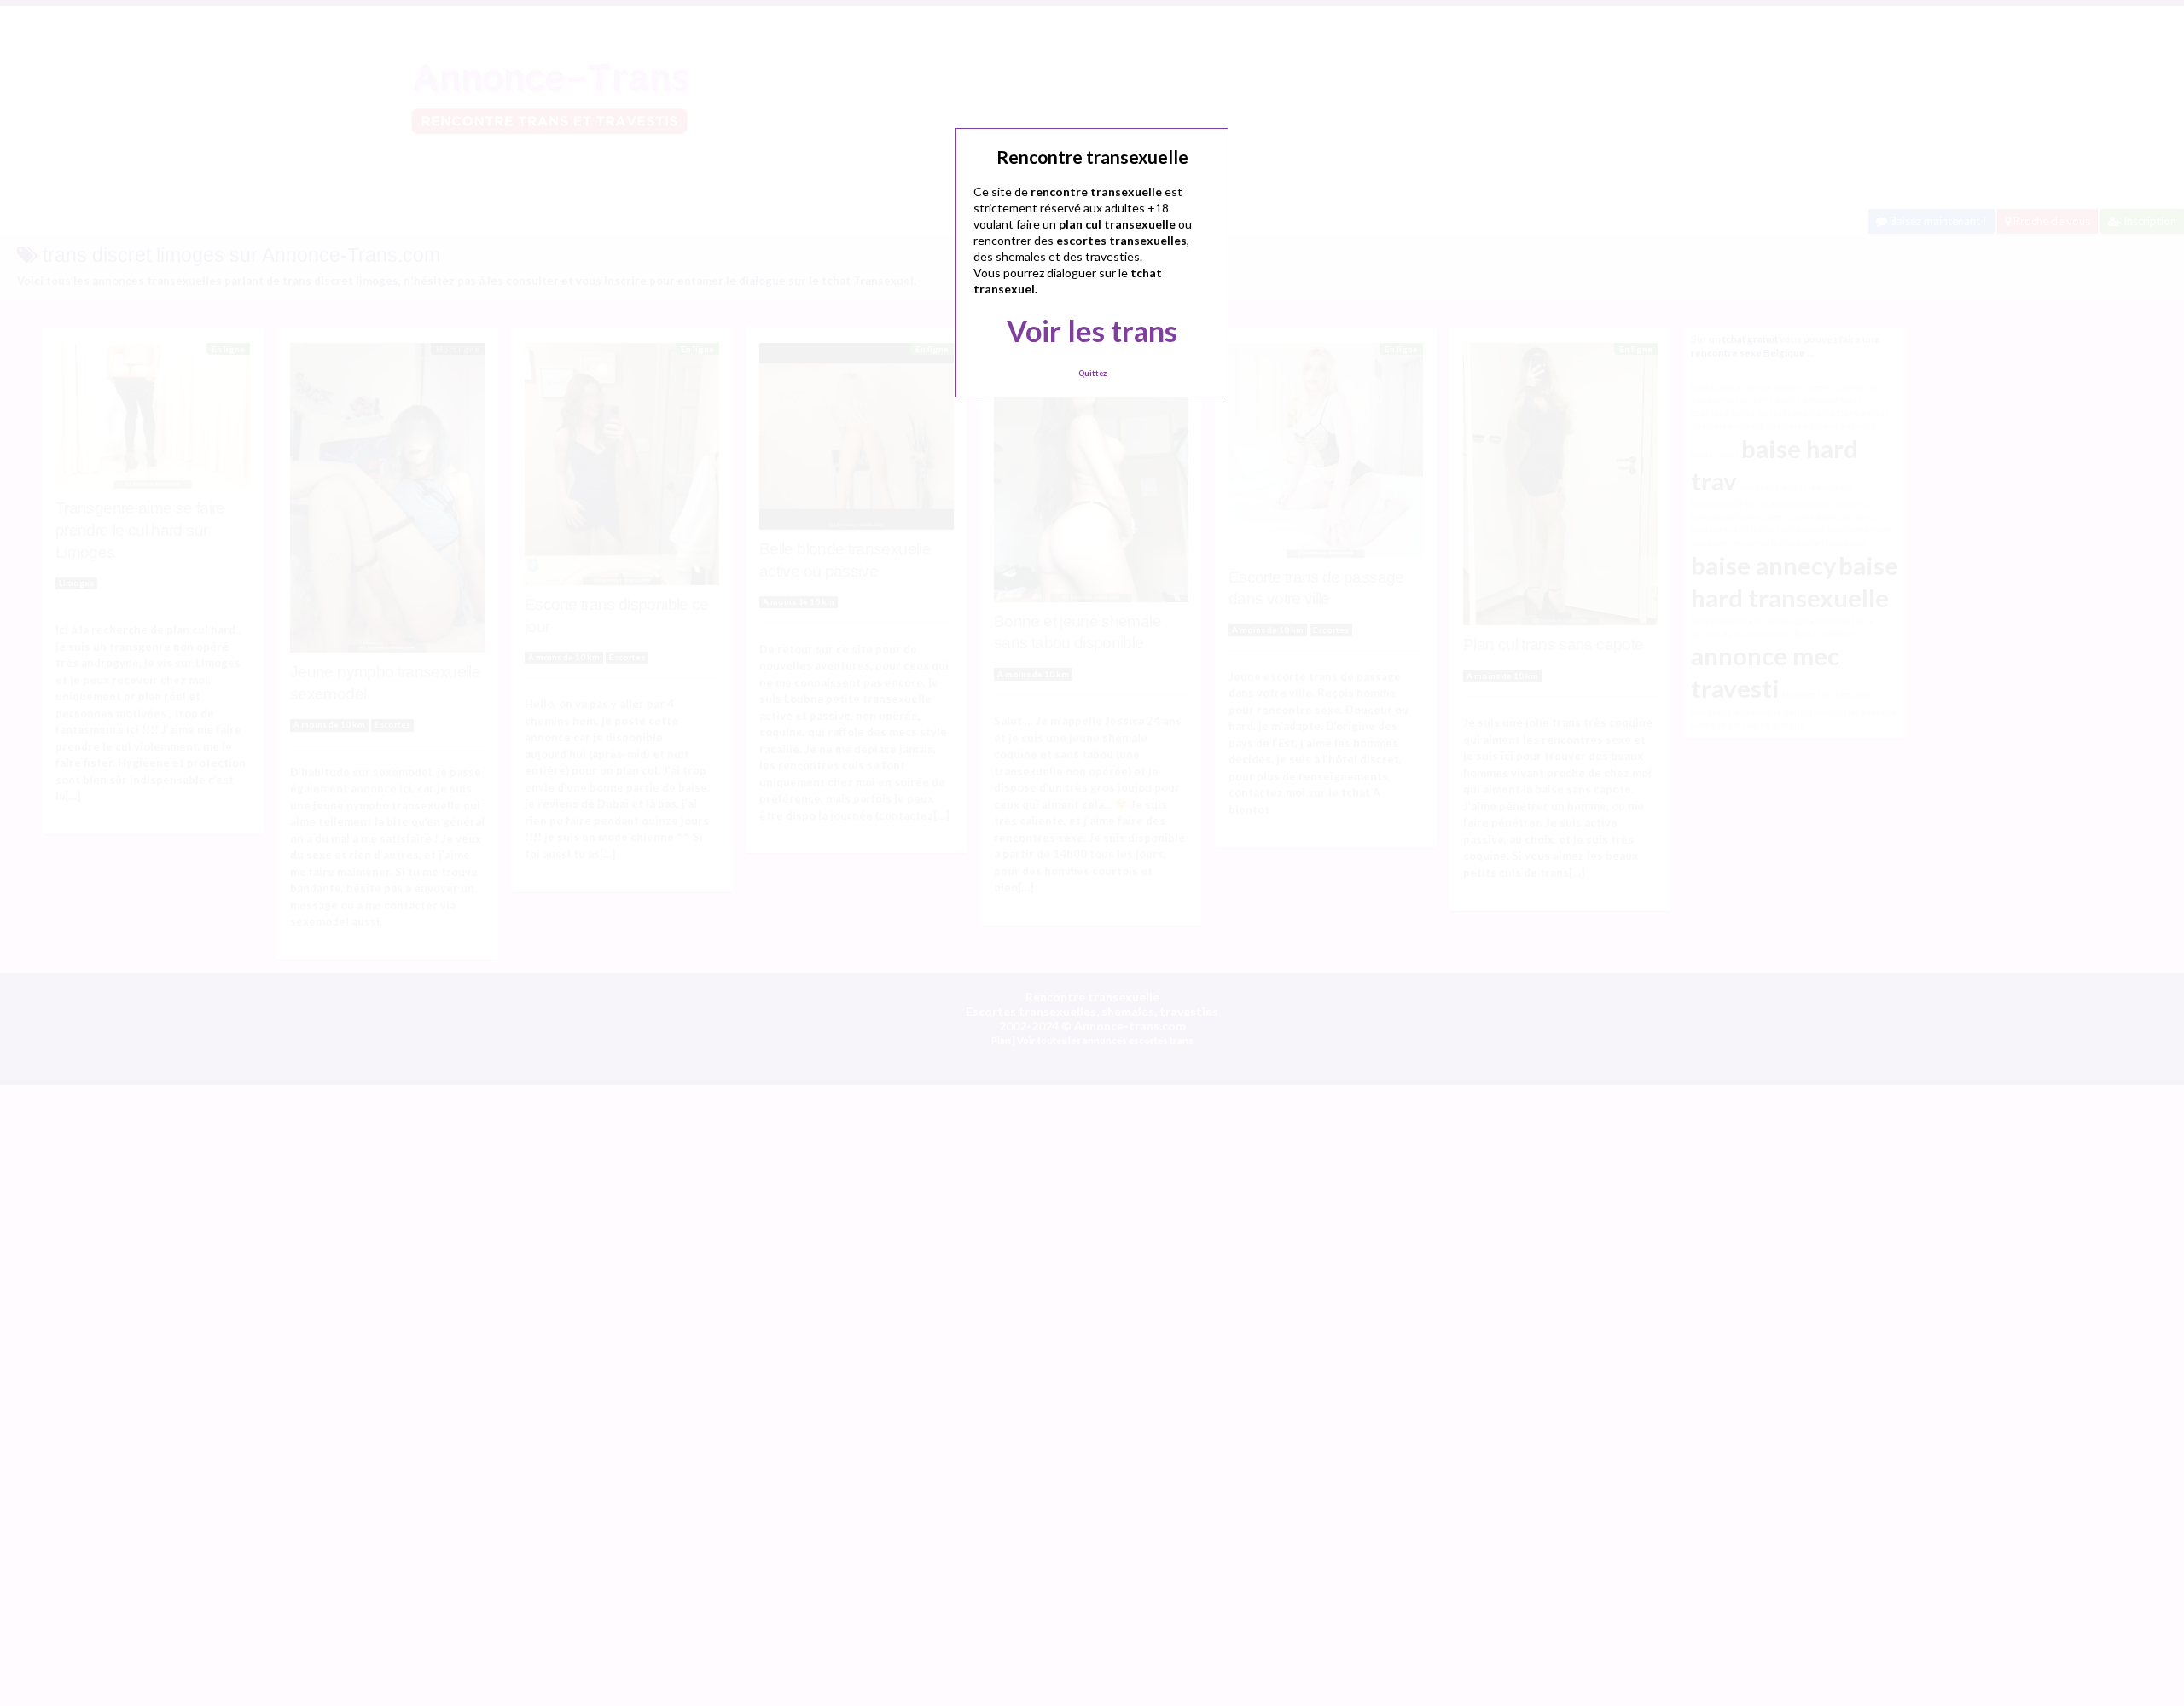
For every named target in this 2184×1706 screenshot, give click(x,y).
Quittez (1092, 373)
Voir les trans (1092, 331)
